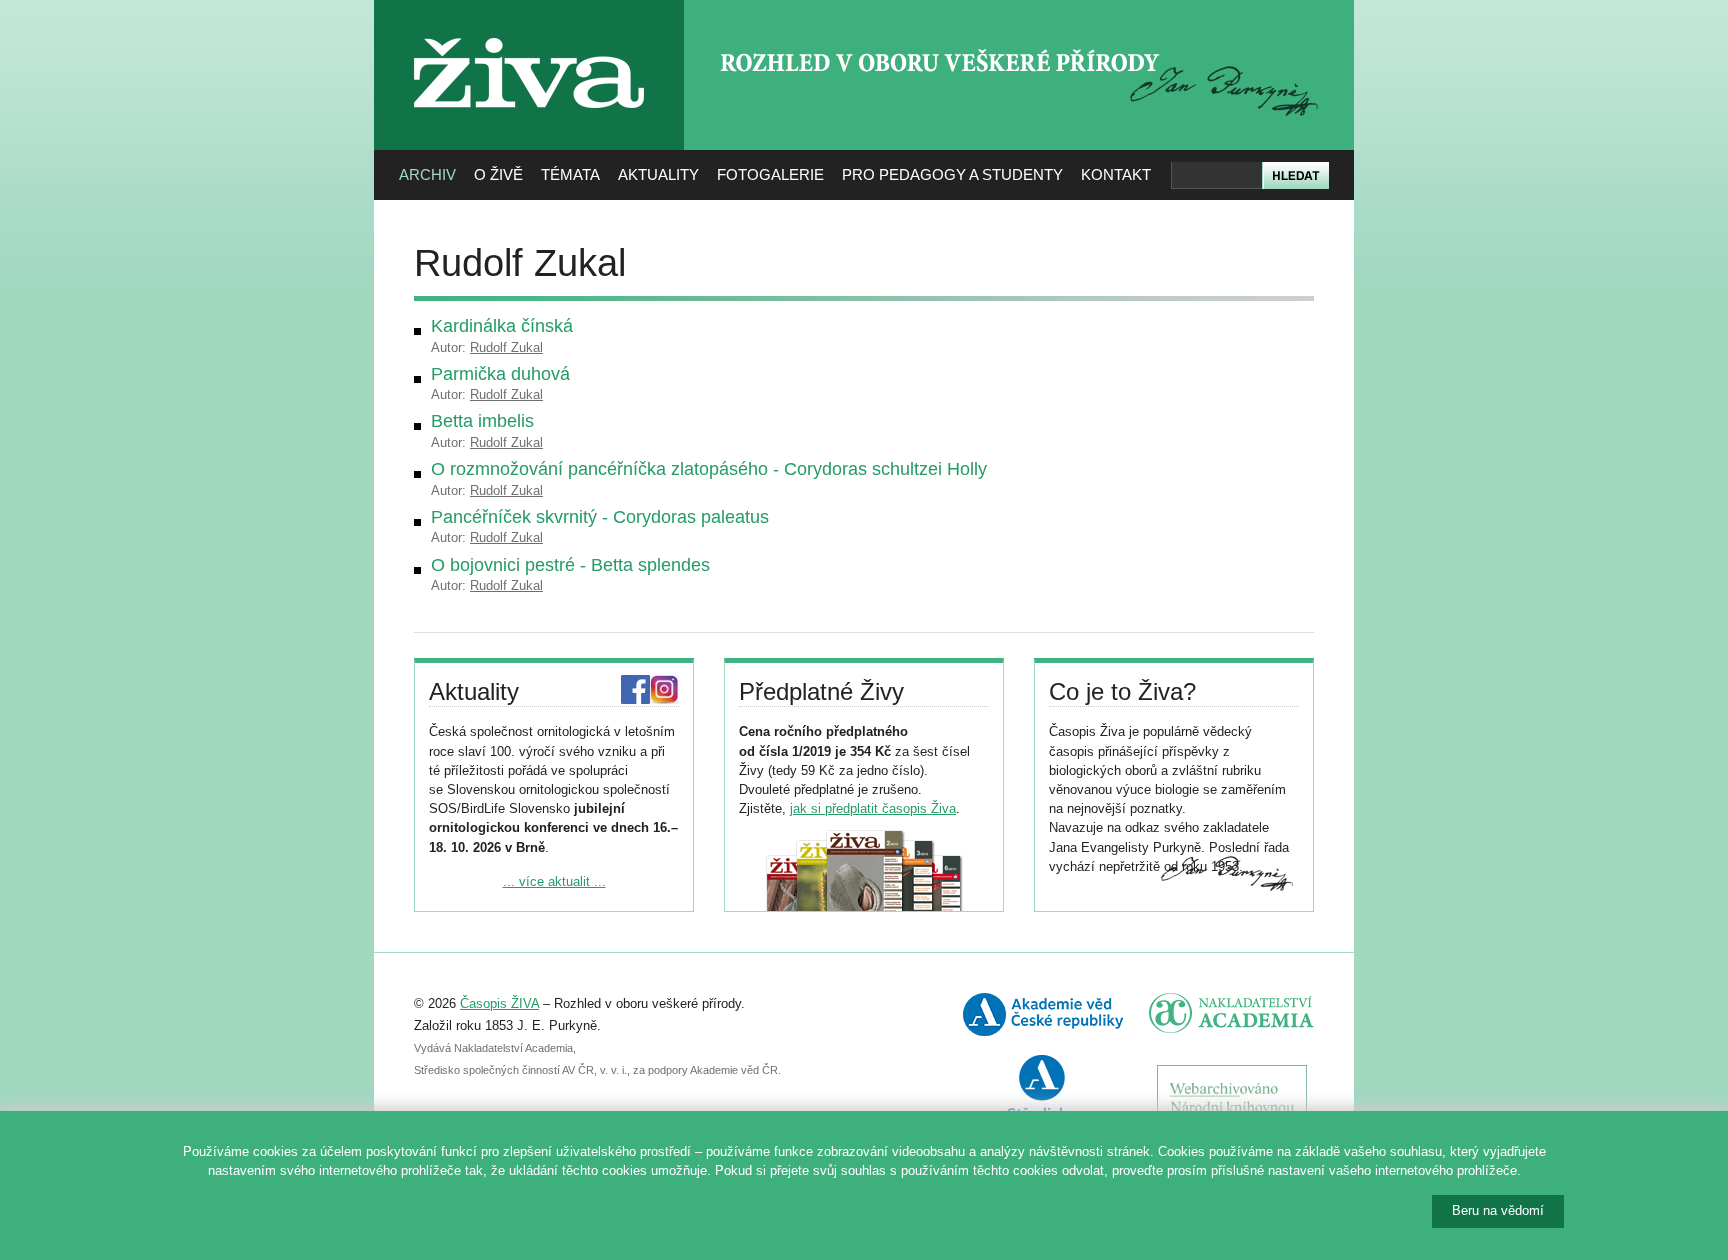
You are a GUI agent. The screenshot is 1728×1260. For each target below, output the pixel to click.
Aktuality (658, 174)
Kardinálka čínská (502, 326)
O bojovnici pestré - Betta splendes (570, 565)
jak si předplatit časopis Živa (873, 808)
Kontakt (1116, 174)
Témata (570, 174)
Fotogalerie (770, 174)
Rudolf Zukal (506, 347)
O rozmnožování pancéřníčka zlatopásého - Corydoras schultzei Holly (709, 469)
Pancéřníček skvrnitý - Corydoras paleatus (600, 517)
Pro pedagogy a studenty (952, 174)
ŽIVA (529, 30)
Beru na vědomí (1498, 1210)
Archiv (427, 174)
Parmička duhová (500, 374)
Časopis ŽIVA (499, 1003)
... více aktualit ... (554, 881)
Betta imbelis (482, 421)
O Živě (498, 174)
